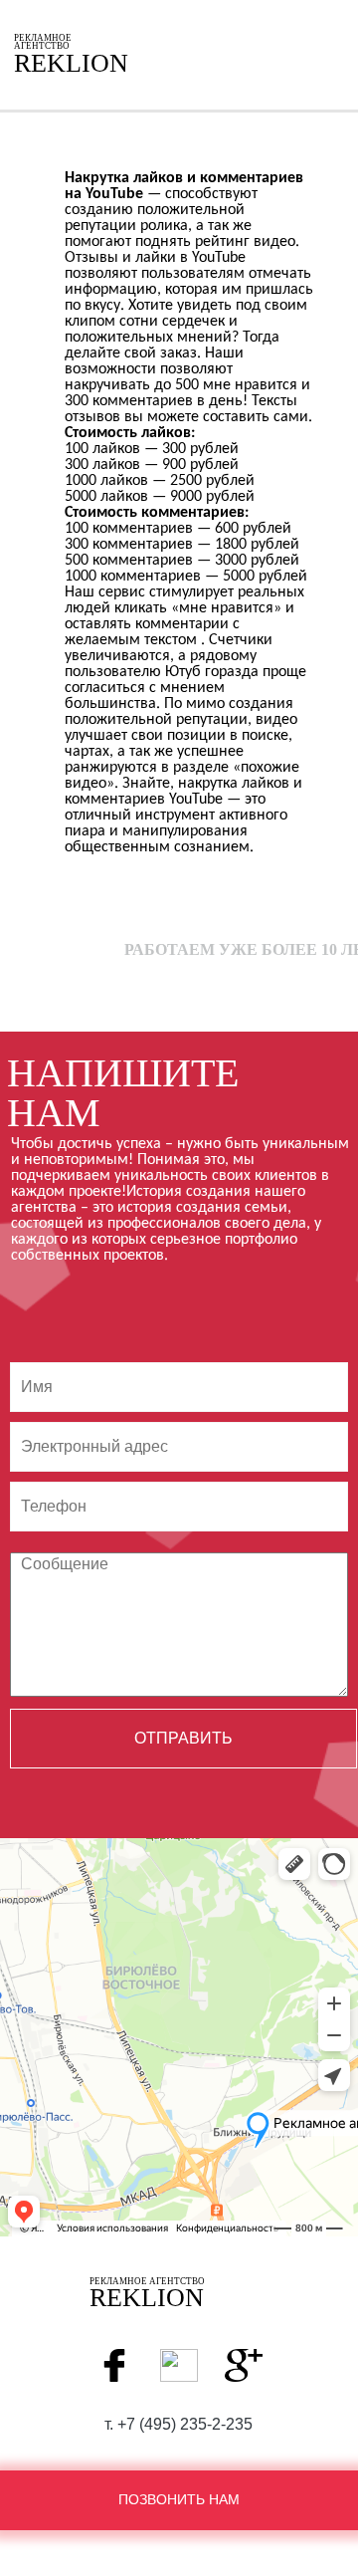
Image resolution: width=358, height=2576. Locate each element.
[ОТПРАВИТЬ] (179, 1455)
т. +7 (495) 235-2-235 (179, 2425)
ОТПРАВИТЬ (183, 1738)
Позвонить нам (179, 2499)
